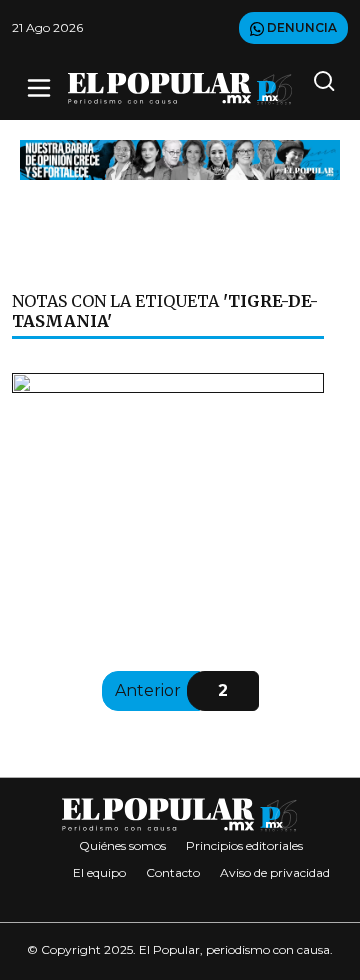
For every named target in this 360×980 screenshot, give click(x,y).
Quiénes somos (122, 845)
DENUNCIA (300, 27)
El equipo (99, 872)
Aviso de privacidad (275, 872)
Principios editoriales (244, 845)
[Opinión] (180, 158)
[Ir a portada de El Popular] (180, 88)
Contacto (173, 872)
